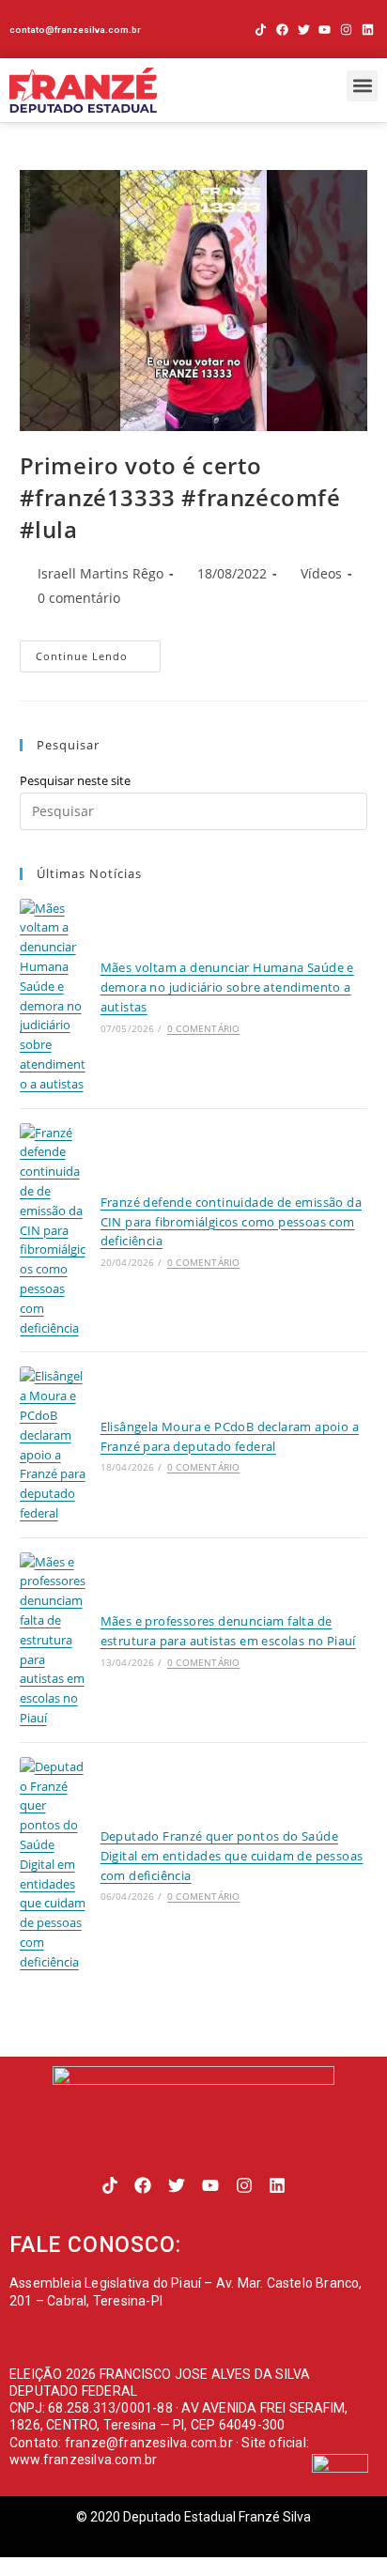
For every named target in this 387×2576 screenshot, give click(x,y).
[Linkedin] (368, 30)
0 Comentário (203, 1028)
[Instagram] (346, 30)
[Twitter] (304, 30)
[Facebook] (282, 30)
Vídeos (321, 573)
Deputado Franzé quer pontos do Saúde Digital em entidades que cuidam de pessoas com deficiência (232, 1856)
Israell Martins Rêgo (101, 573)
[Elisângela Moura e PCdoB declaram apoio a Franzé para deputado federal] (53, 1444)
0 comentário (79, 598)
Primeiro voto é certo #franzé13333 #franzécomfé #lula (180, 497)
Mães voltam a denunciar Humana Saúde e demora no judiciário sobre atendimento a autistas (227, 987)
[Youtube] (325, 30)
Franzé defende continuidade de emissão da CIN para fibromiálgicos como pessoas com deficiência (231, 1222)
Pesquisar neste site (75, 780)
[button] (362, 86)
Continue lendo (98, 652)
